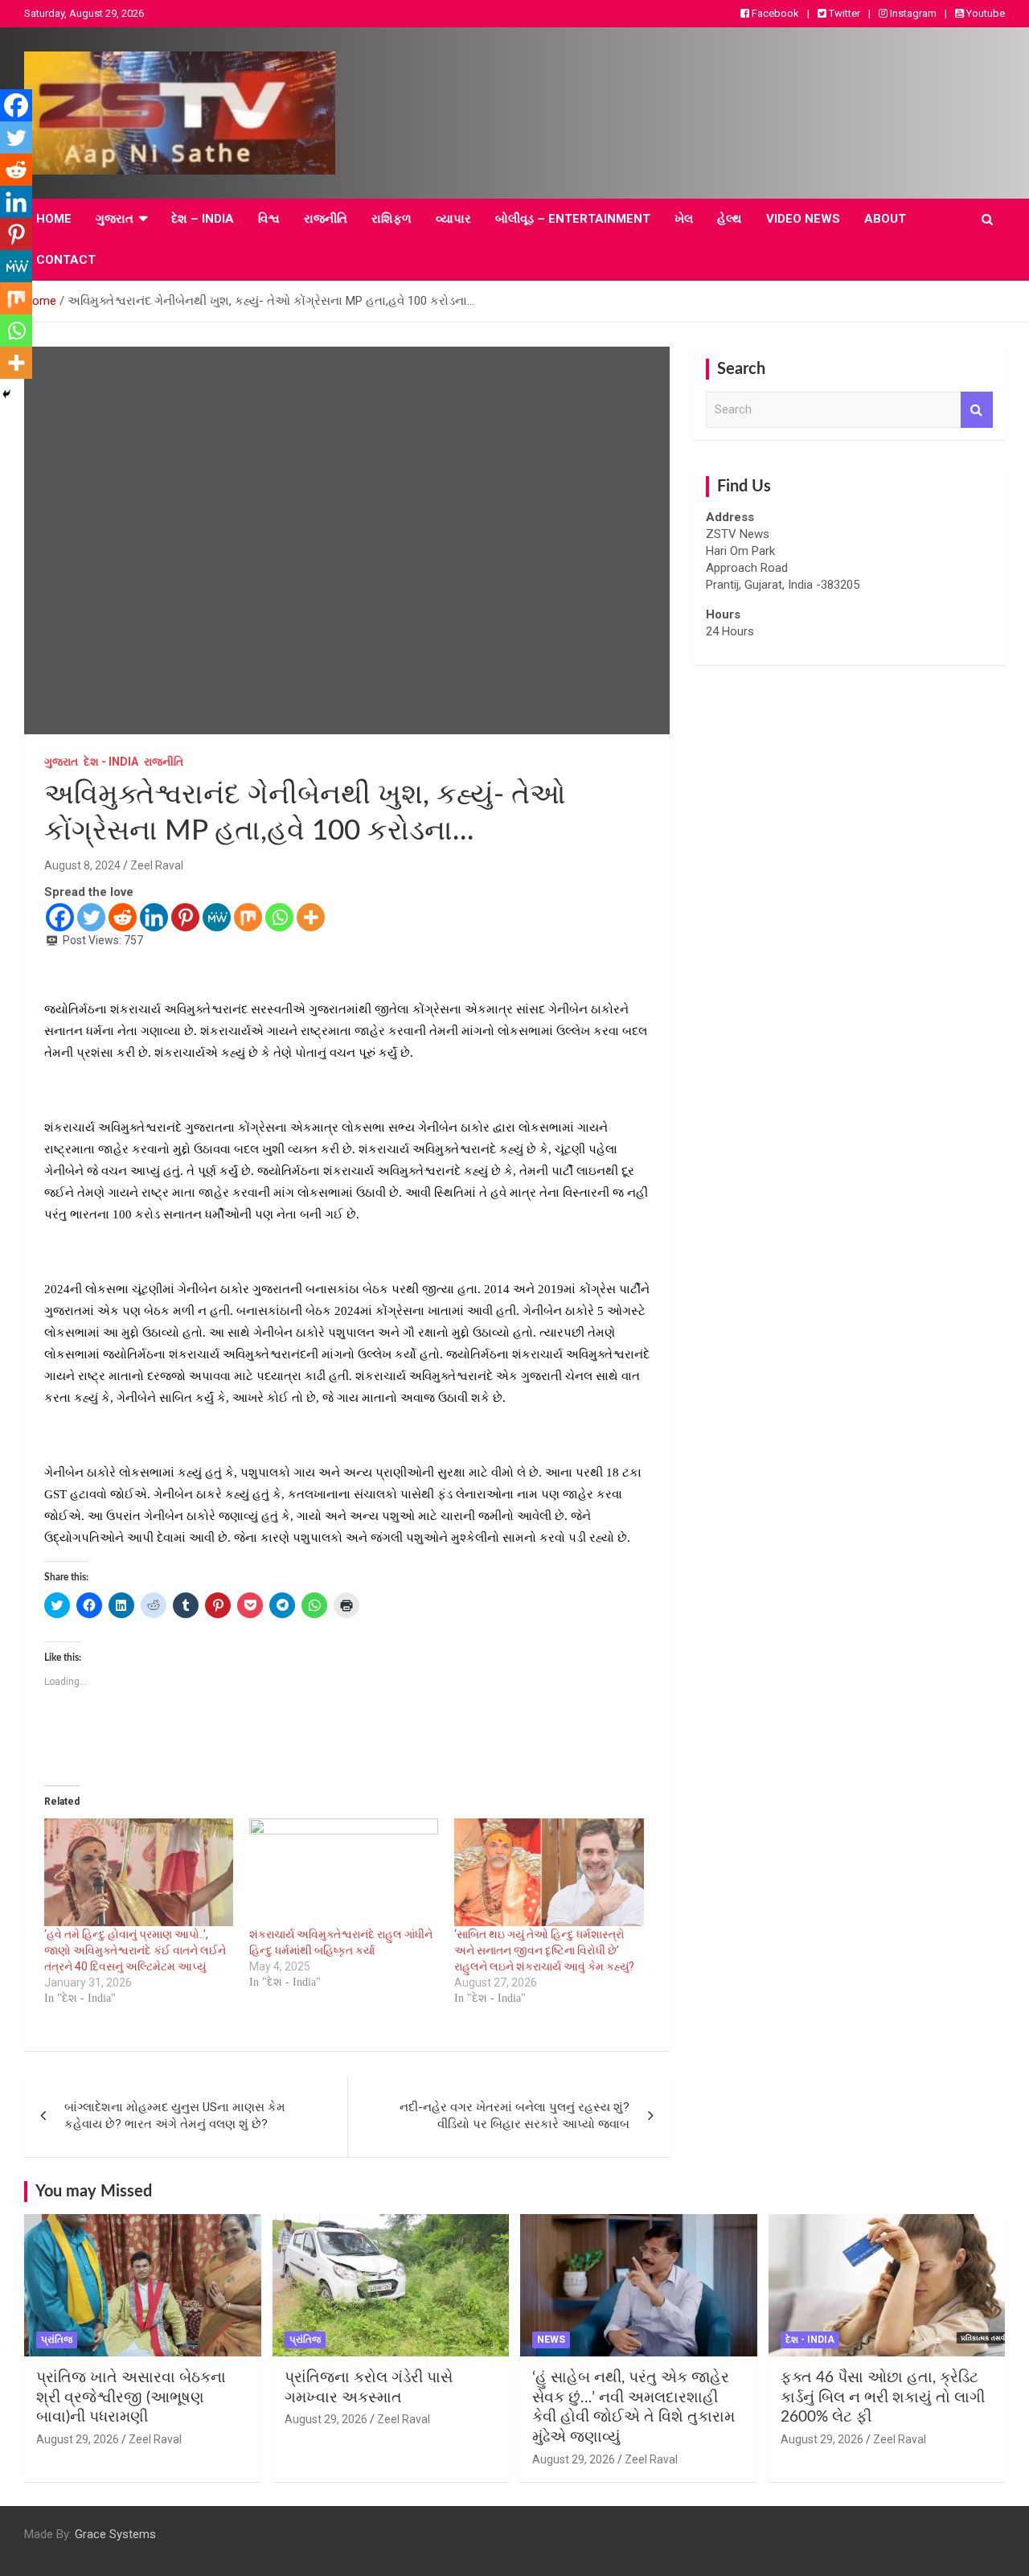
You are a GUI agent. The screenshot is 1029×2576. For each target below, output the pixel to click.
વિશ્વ (269, 219)
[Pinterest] (185, 917)
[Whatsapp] (279, 917)
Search (977, 410)
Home (54, 219)
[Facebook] (60, 917)
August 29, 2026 (78, 2439)
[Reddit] (123, 917)
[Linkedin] (154, 917)
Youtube (984, 13)
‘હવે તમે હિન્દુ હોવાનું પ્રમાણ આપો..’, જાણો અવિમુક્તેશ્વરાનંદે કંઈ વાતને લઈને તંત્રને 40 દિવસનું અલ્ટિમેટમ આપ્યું (135, 1950)
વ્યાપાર (453, 219)
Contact (66, 260)
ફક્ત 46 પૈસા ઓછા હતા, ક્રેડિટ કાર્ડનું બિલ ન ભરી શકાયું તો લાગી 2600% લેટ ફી (883, 2397)
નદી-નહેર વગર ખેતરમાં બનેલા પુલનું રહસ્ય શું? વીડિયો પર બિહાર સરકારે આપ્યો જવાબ (514, 2116)
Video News (803, 219)
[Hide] (6, 394)
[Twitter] (91, 917)
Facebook (774, 13)
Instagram (912, 13)
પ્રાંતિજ (57, 2340)
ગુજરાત (115, 219)
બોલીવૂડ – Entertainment (573, 219)
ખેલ (684, 219)
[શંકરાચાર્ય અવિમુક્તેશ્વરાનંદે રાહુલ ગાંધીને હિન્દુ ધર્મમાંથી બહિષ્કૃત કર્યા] (344, 1872)
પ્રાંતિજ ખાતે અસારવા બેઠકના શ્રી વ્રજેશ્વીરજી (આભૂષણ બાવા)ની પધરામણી (131, 2397)
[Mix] (248, 917)
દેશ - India (111, 762)
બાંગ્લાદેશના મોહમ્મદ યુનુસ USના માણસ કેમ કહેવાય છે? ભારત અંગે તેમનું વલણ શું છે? (175, 2116)
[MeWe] (217, 917)
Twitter (843, 13)
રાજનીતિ (326, 219)
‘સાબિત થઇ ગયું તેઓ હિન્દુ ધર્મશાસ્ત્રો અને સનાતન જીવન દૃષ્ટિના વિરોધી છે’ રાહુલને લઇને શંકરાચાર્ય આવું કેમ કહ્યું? (544, 1950)
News (551, 2340)
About (885, 219)
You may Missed (94, 2192)
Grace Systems (115, 2534)
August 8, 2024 (82, 865)
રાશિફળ (392, 219)
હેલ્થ (730, 219)
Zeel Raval (157, 865)
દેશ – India (203, 219)
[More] (311, 917)
